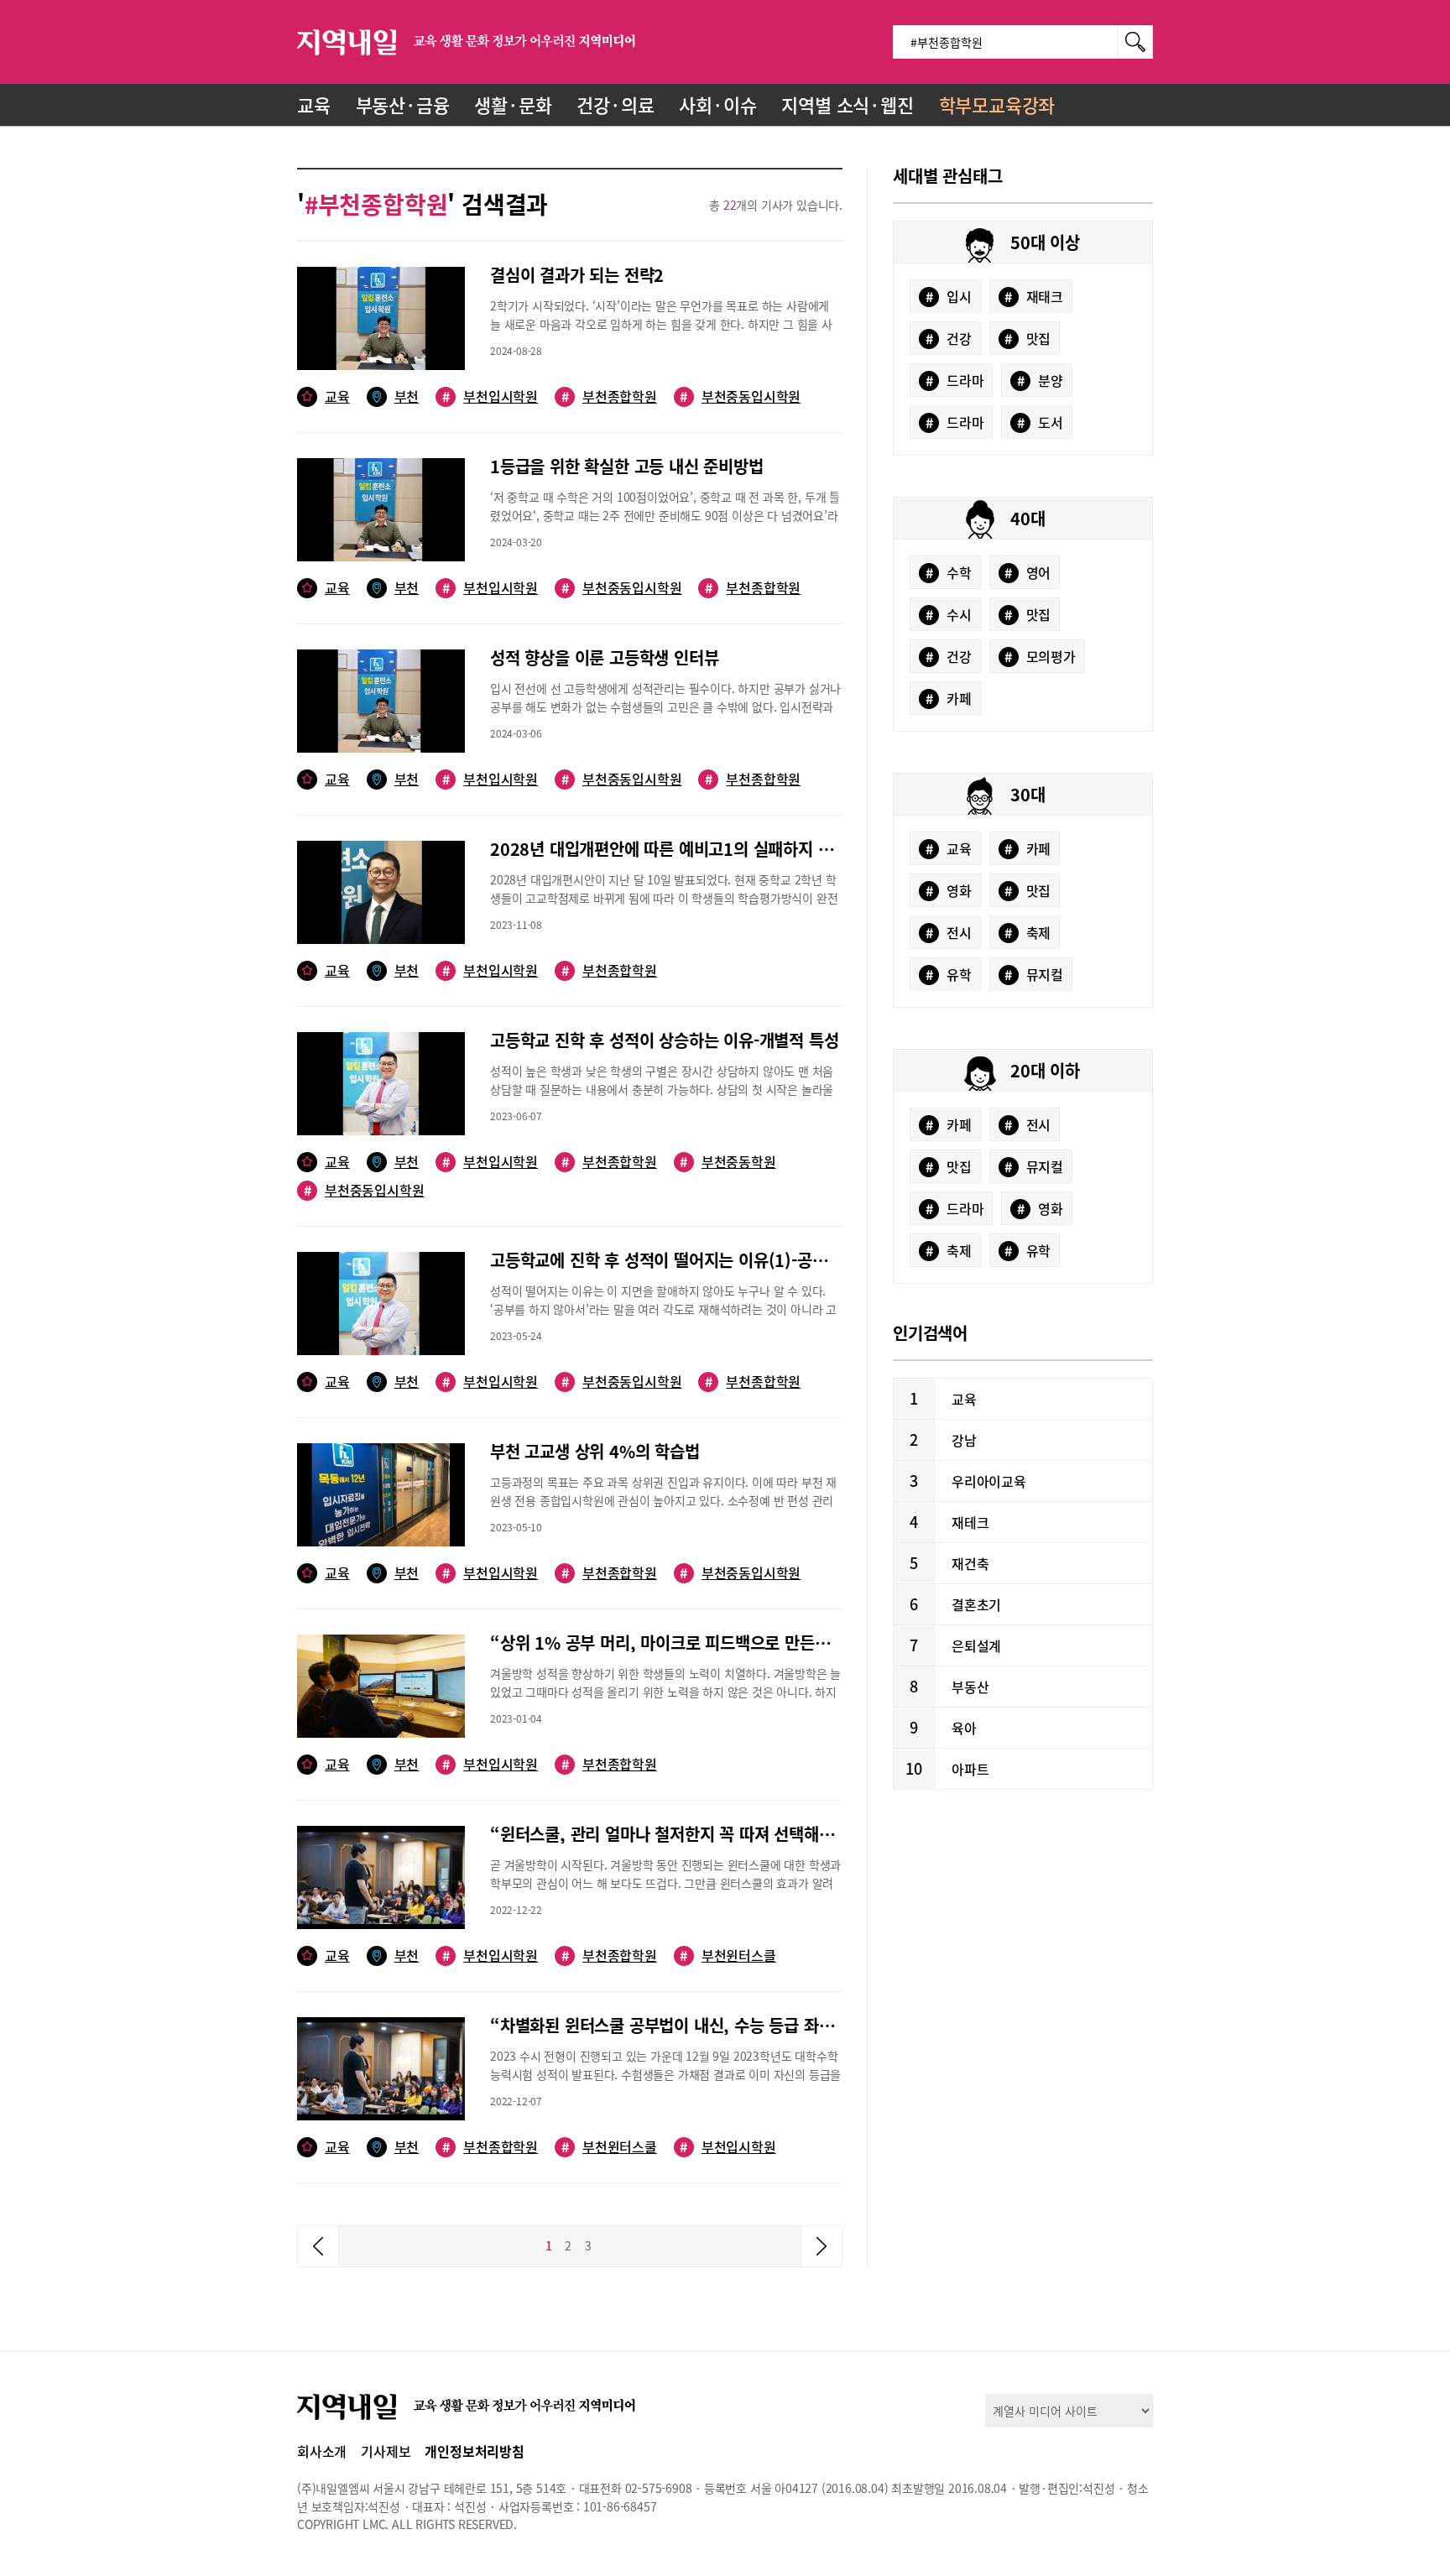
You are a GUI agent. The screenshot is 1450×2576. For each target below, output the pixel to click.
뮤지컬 (1034, 974)
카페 (949, 698)
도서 (1040, 422)
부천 (407, 396)
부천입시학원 (490, 396)
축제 (1028, 932)
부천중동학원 (728, 1162)
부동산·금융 (403, 104)
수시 (949, 614)
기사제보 (386, 2451)
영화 (949, 890)
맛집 (1028, 338)
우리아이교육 (989, 1481)
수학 (949, 572)
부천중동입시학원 (740, 396)
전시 (949, 932)
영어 (1028, 572)
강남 (964, 1440)
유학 (949, 974)
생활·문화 (513, 104)
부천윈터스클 (728, 1955)
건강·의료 (615, 104)
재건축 (970, 1563)
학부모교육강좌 (997, 104)
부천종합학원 (609, 396)
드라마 (955, 380)
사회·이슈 (717, 104)
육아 (964, 1728)
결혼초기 (976, 1604)
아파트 (970, 1769)
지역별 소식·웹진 (847, 104)
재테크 (970, 1522)
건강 (949, 338)
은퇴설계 (976, 1645)
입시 (949, 296)
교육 (314, 104)
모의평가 (1040, 656)
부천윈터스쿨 (609, 2147)
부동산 (970, 1687)
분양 (1040, 380)
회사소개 (322, 2451)
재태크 (1034, 296)
